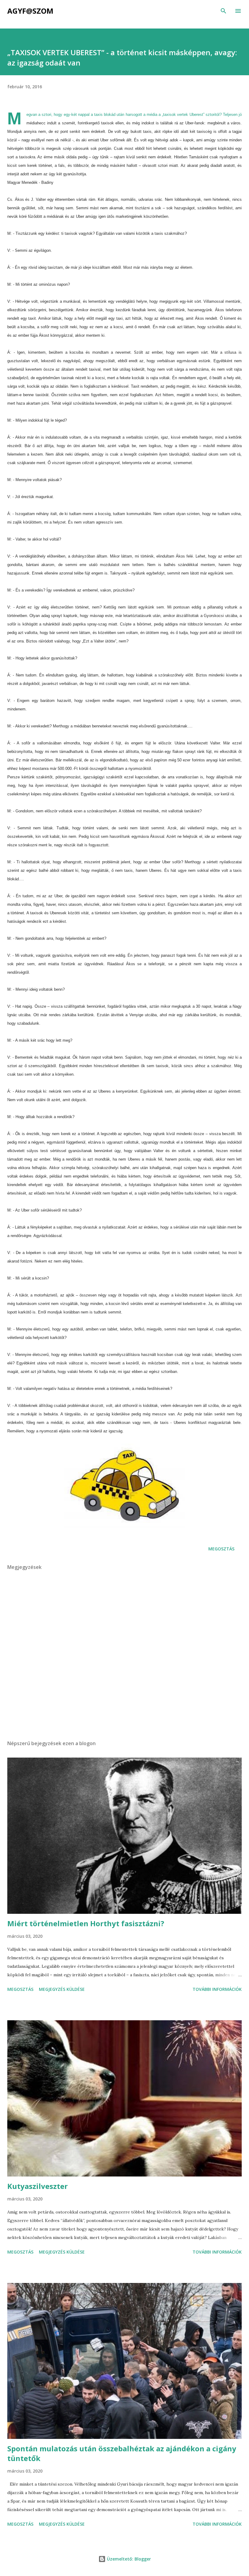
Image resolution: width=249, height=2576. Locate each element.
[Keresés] (223, 11)
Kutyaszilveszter (38, 2186)
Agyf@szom (30, 11)
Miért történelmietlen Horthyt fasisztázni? (86, 1923)
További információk (217, 1989)
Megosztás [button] (221, 1549)
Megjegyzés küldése (62, 1989)
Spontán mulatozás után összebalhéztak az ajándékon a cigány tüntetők (122, 2453)
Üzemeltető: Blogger (128, 2559)
